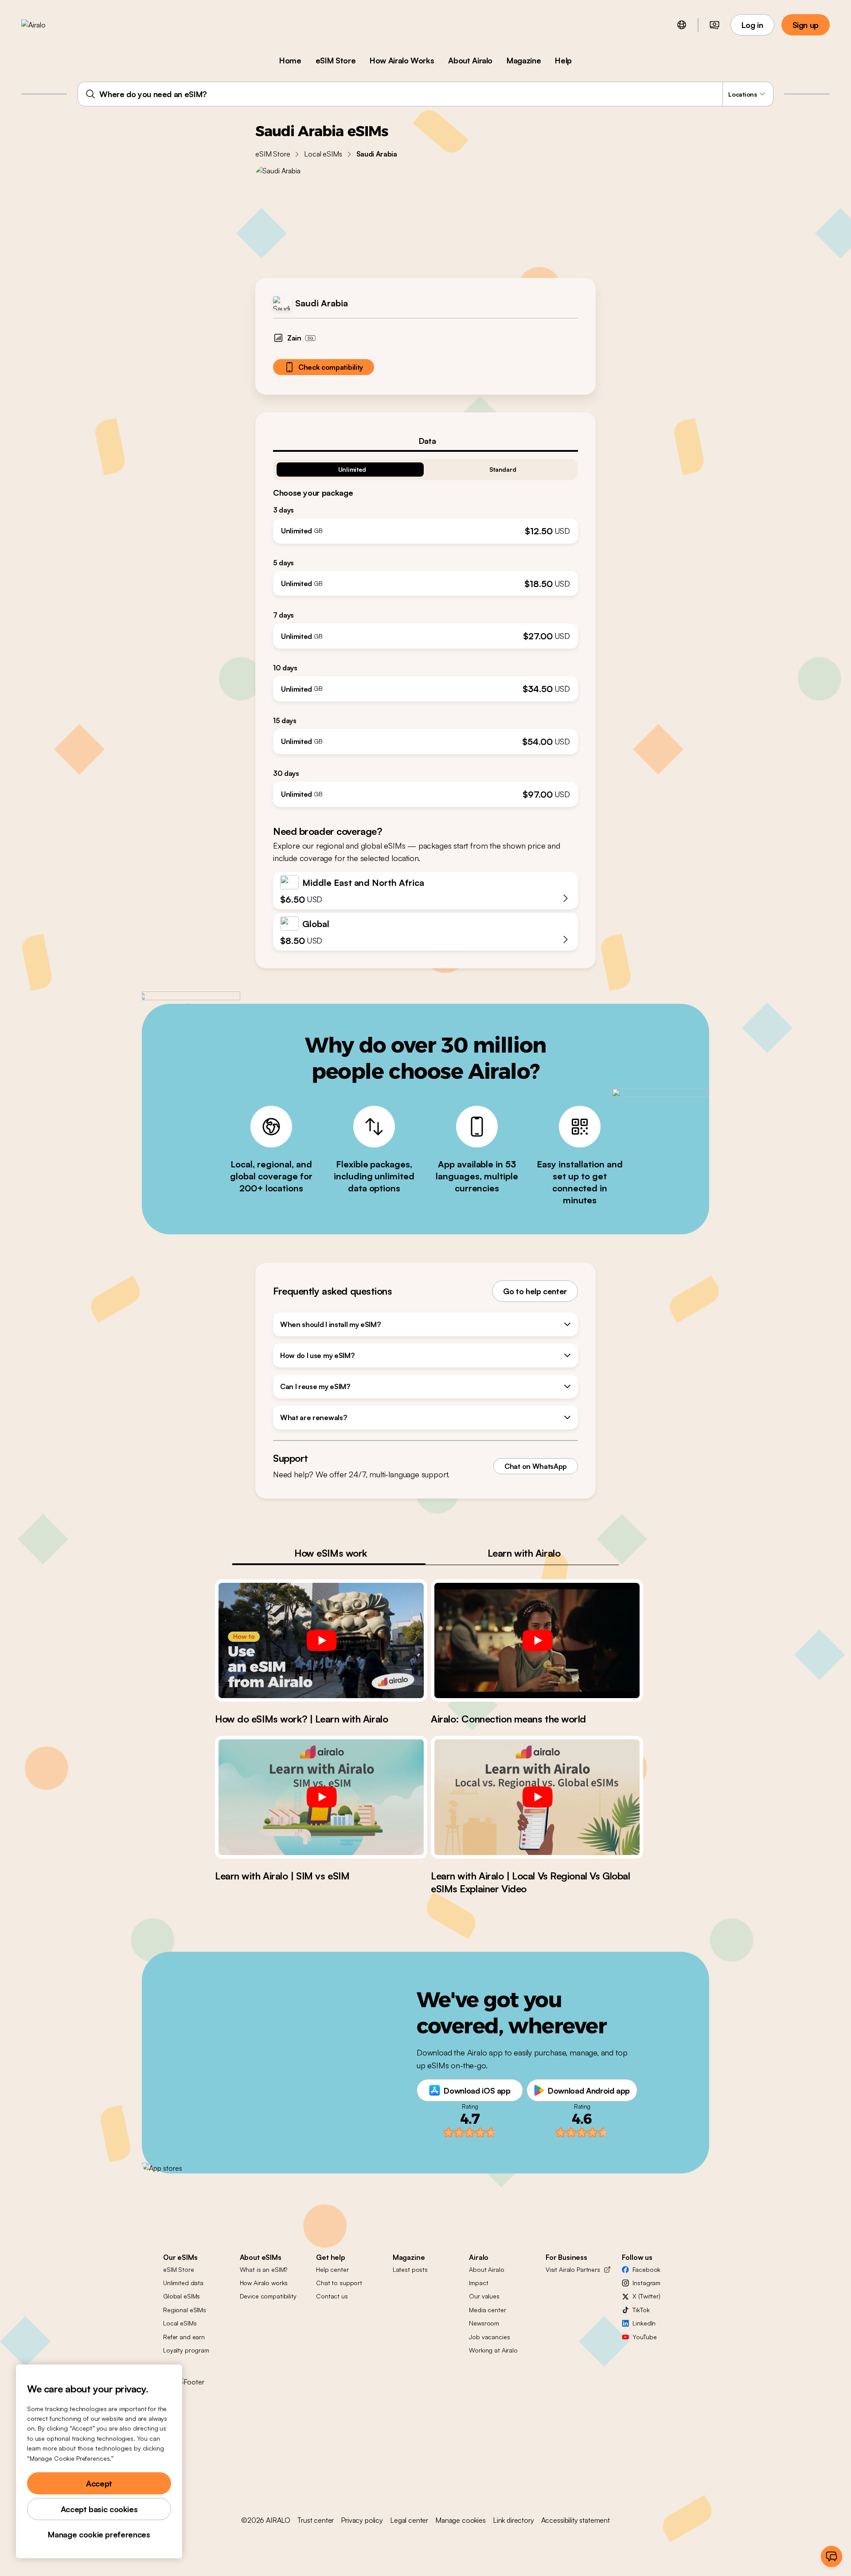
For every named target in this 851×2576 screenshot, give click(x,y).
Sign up (806, 25)
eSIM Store (336, 60)
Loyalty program (186, 2350)
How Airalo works (264, 2283)
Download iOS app (477, 2091)
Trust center (316, 2520)
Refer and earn (184, 2337)
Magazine (524, 60)
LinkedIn (644, 2323)
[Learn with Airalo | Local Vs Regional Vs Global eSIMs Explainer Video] (537, 1797)
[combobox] (425, 94)
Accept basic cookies (99, 2509)
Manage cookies (461, 2520)
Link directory (513, 2520)
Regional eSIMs (185, 2310)
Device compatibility (268, 2296)
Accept (99, 2483)
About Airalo (470, 60)
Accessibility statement (576, 2520)
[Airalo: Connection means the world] (537, 1640)
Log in (752, 25)
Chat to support (339, 2283)
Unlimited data (183, 2283)
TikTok (641, 2310)
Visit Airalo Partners (573, 2269)
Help (563, 60)
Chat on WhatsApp (536, 1466)
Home (290, 60)
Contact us (332, 2296)
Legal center (409, 2520)
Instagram (646, 2283)
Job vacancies (489, 2337)
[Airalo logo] (47, 25)
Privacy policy (362, 2520)
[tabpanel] (425, 629)
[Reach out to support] (831, 2556)
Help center (332, 2269)
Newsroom (484, 2323)
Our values (484, 2296)
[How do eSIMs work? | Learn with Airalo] (321, 1640)
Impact (478, 2283)
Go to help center (535, 1291)
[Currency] (714, 25)
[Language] (682, 25)
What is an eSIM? (264, 2269)
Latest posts (410, 2269)
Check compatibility (331, 367)
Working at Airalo (493, 2350)
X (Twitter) (646, 2296)
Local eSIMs (323, 154)
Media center (487, 2310)
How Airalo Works (402, 60)
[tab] (425, 441)
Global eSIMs (182, 2296)
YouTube (644, 2337)
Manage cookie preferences (99, 2534)
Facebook (646, 2269)
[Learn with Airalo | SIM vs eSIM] (321, 1797)
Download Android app (589, 2091)
